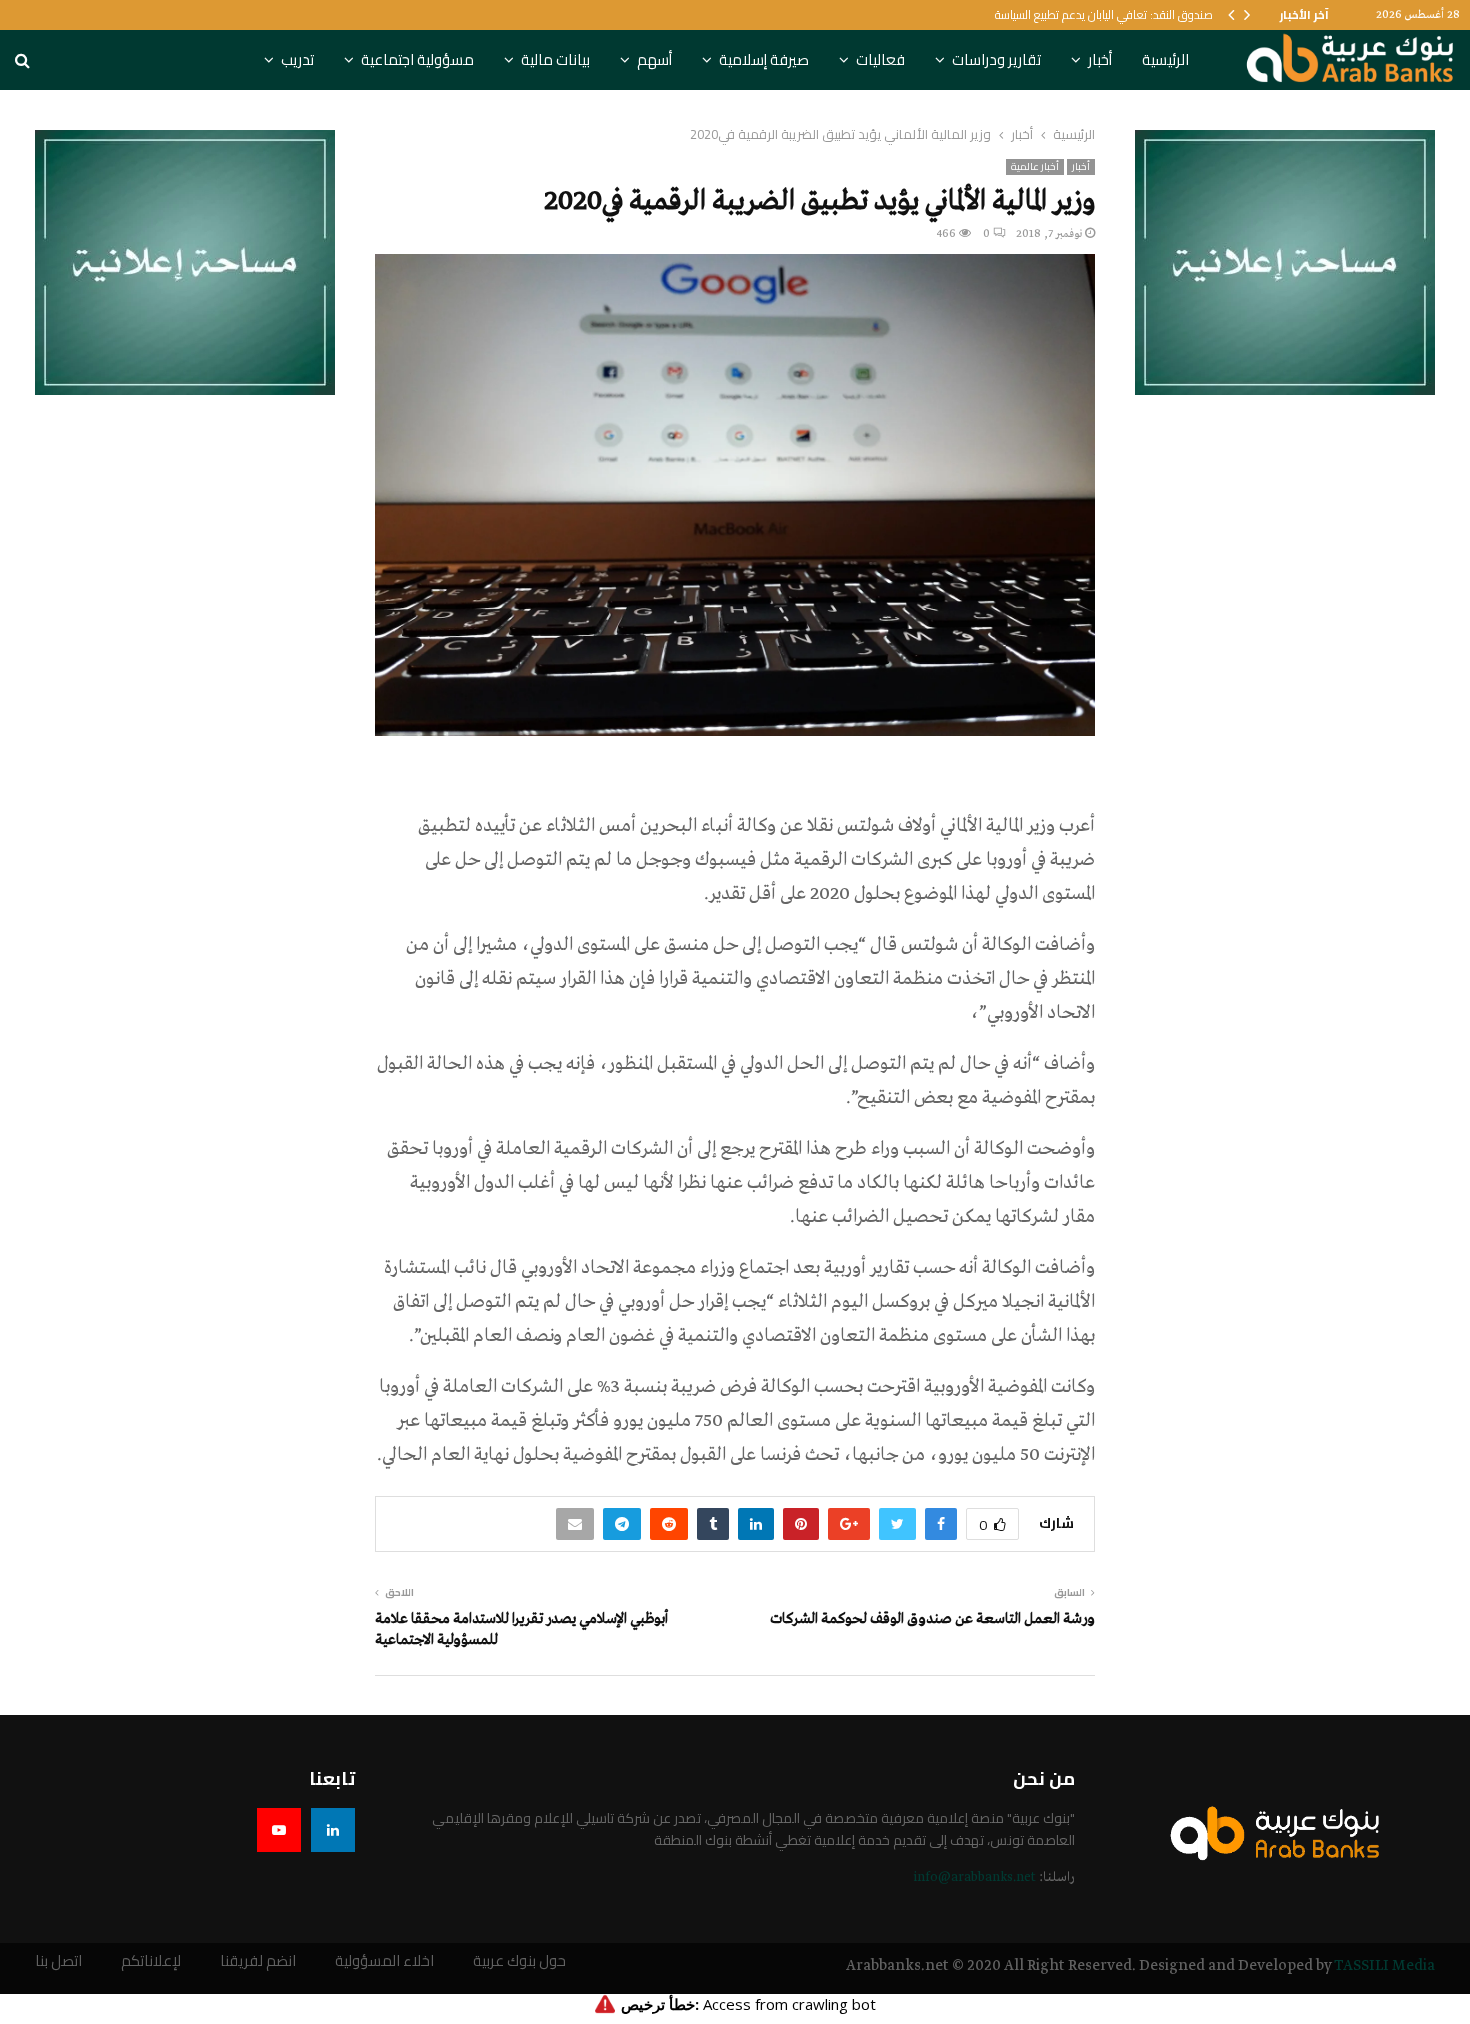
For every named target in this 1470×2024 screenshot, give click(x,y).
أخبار (1100, 59)
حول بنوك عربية (519, 1961)
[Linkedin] (333, 1830)
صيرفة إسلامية (764, 59)
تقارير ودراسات (996, 59)
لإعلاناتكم (151, 1961)
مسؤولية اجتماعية (417, 59)
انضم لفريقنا (258, 1961)
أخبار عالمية (1035, 167)
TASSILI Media (1384, 1966)
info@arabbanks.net (974, 1877)
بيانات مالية (555, 59)
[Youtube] (279, 1830)
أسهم (654, 59)
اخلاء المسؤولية (384, 1961)
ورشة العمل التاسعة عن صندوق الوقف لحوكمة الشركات (932, 1619)
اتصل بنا (58, 1961)
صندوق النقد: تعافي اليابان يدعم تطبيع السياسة (1104, 14)
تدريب (297, 59)
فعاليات (880, 59)
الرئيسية (1165, 59)
